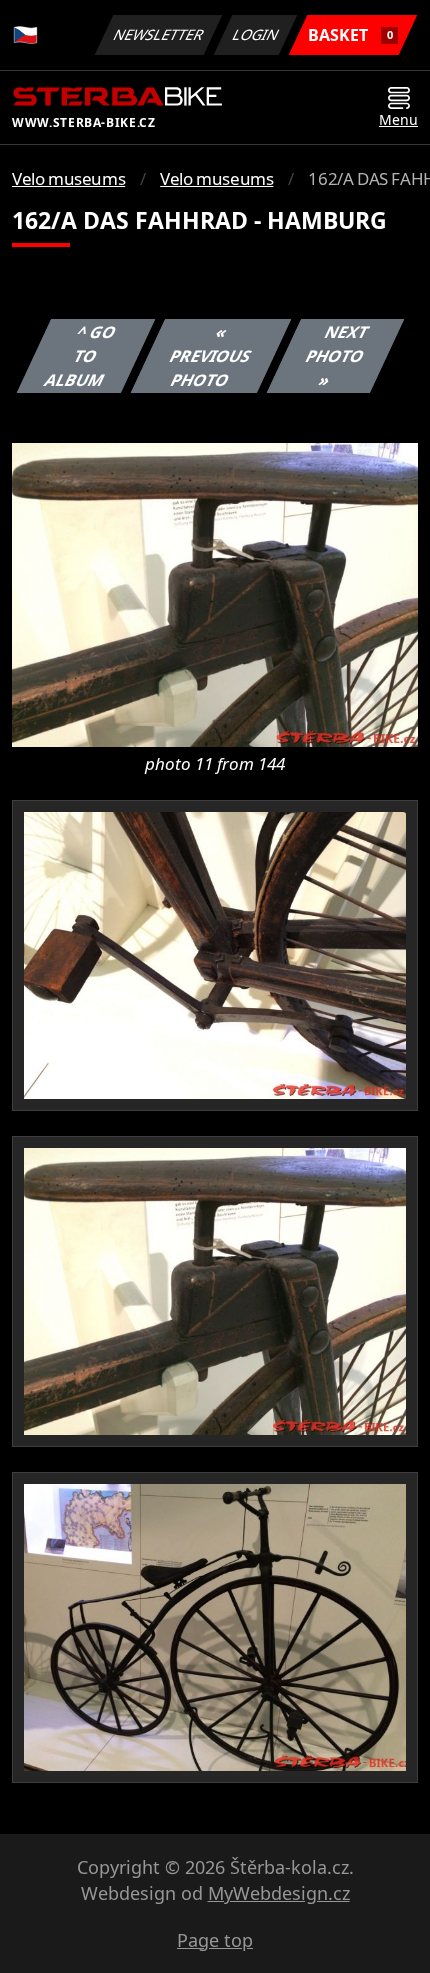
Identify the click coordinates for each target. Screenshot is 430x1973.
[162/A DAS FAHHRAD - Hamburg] (215, 593)
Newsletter (159, 34)
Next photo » (336, 356)
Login (256, 34)
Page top (215, 1940)
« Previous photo (210, 356)
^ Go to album (80, 356)
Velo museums (68, 178)
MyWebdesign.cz (279, 1893)
